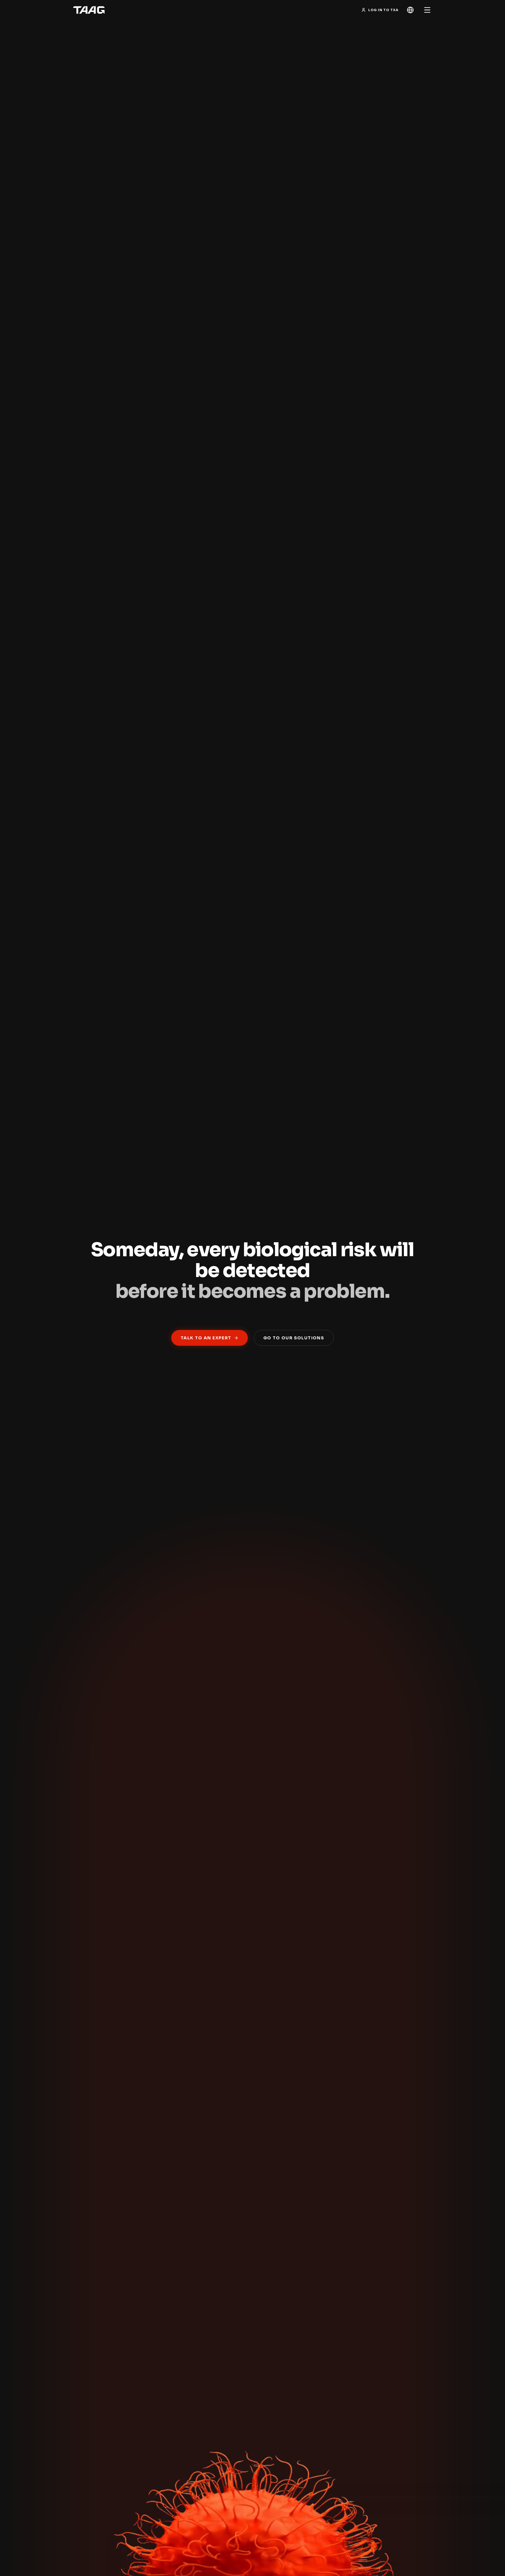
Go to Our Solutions (294, 1338)
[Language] (410, 10)
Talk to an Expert (206, 1338)
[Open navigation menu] (427, 10)
